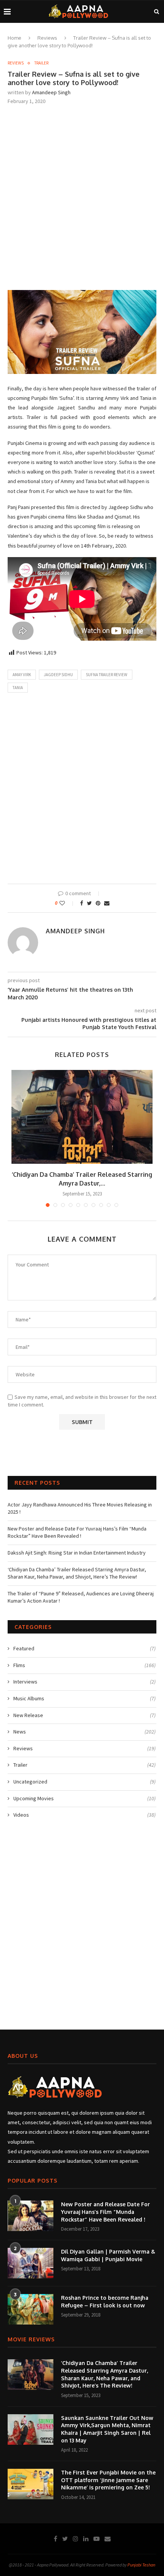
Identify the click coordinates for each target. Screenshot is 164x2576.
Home (14, 38)
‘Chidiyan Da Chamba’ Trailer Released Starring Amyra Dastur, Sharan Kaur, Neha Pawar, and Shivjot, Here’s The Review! (77, 1573)
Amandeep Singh (51, 92)
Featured (84, 1648)
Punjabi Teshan (141, 2565)
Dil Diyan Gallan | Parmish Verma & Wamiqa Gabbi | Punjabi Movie (108, 2255)
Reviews (47, 38)
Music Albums (84, 1698)
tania (18, 688)
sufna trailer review (107, 675)
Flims (84, 1665)
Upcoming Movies (84, 1798)
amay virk (22, 675)
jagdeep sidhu (58, 675)
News (84, 1732)
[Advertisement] (82, 197)
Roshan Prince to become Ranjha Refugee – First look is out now (105, 2301)
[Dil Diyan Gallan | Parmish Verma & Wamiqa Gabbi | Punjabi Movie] (31, 2263)
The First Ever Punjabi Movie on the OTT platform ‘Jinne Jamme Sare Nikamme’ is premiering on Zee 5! (108, 2480)
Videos (84, 1815)
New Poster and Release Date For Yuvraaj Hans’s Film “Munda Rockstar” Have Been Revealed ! (77, 1532)
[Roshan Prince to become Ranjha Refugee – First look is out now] (31, 2309)
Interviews (84, 1682)
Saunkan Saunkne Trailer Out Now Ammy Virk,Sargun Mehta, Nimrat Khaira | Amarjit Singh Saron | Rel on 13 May (107, 2429)
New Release (84, 1715)
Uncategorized (84, 1782)
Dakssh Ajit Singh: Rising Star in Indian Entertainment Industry (77, 1553)
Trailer (41, 63)
